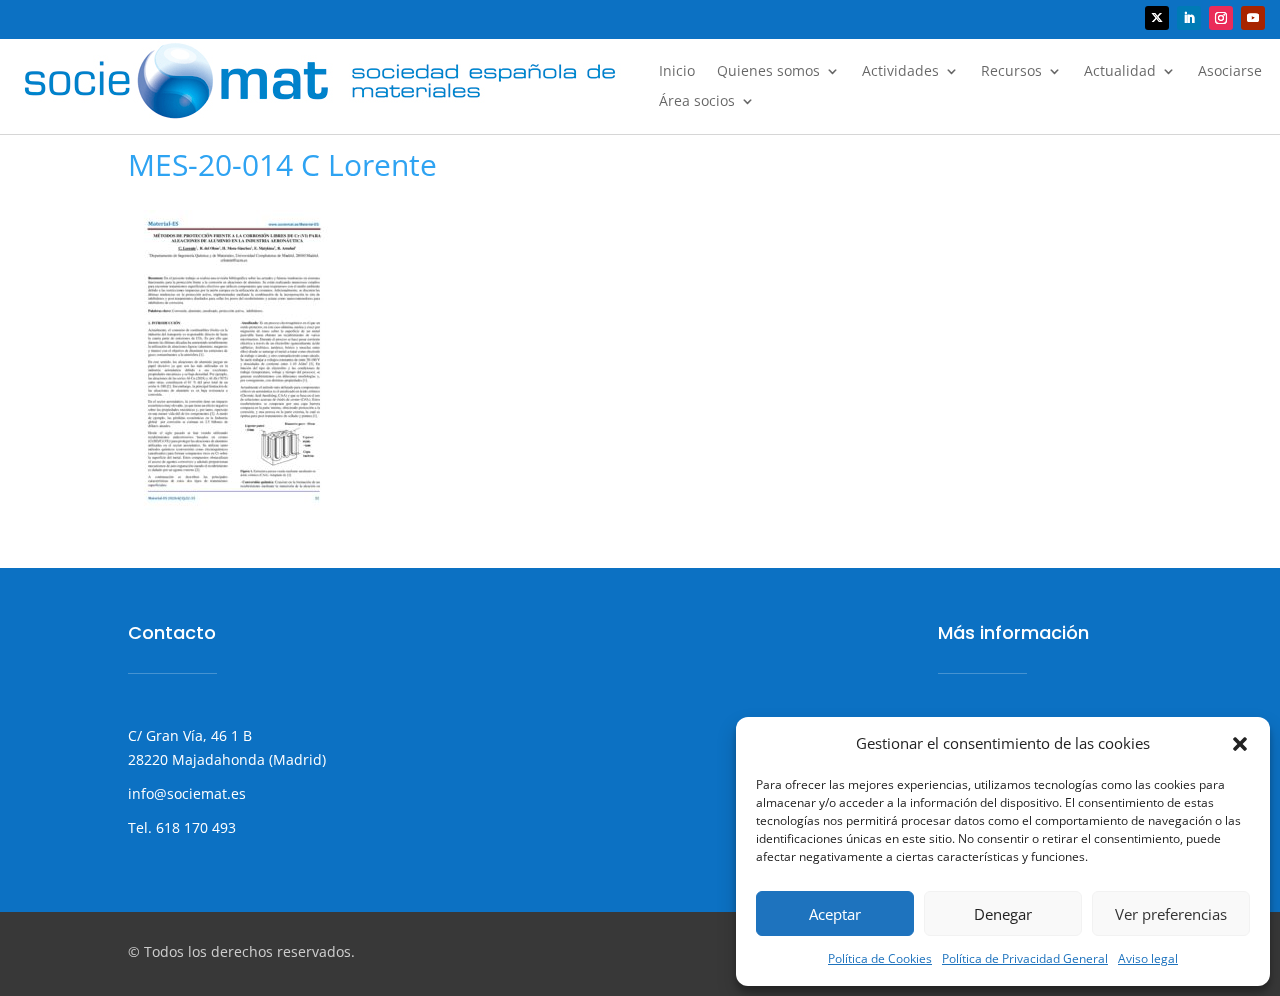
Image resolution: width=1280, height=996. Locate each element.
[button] (1240, 744)
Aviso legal (1148, 958)
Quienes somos (768, 72)
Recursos (1011, 72)
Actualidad (1120, 72)
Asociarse (1230, 72)
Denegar (1003, 914)
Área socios (697, 102)
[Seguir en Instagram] (1221, 18)
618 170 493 (194, 827)
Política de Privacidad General (1025, 958)
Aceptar (835, 914)
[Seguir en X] (1157, 18)
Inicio (677, 72)
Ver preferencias (1171, 914)
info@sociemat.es (187, 793)
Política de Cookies (880, 958)
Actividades (900, 72)
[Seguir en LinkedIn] (1189, 18)
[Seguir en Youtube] (1253, 18)
